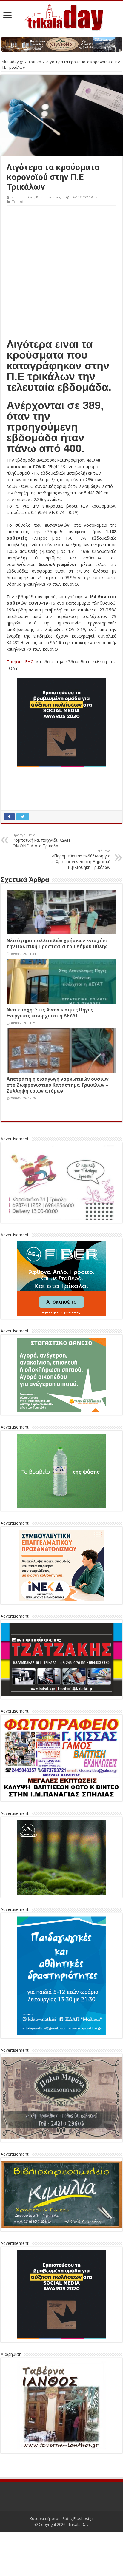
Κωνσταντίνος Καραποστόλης (36, 197)
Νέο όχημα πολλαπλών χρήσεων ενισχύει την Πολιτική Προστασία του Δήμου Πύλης (57, 943)
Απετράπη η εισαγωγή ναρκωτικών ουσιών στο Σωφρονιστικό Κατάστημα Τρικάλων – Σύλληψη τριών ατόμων (58, 1085)
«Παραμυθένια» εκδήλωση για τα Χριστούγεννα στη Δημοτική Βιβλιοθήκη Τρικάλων (80, 859)
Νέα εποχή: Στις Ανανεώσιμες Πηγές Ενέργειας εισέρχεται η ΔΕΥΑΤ (50, 1013)
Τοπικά (35, 62)
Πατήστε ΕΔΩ (20, 662)
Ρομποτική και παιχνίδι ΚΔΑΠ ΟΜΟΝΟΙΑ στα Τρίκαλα (41, 841)
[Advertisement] (61, 270)
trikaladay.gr (12, 62)
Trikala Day (79, 2524)
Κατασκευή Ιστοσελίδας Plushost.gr (62, 2518)
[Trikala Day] (61, 16)
